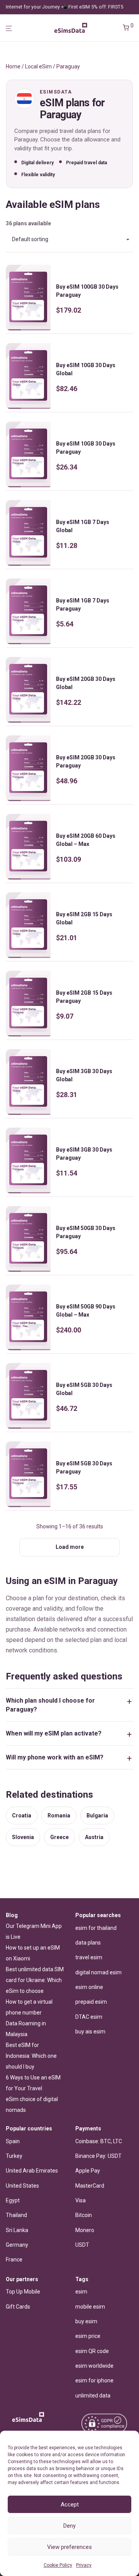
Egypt (13, 2200)
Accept (70, 2505)
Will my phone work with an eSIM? (55, 1757)
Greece (59, 1837)
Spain (13, 2141)
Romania (59, 1815)
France (14, 2260)
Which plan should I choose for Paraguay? (50, 1705)
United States (22, 2186)
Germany (17, 2245)
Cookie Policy (58, 2565)
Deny (69, 2526)
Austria (94, 1837)
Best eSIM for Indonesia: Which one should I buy (31, 2056)
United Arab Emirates (32, 2171)
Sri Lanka (17, 2230)
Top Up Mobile (23, 2292)
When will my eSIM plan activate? (54, 1733)
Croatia (22, 1815)
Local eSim (38, 66)
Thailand (16, 2215)
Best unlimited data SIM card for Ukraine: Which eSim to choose (35, 1980)
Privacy (84, 2565)
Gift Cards (18, 2307)
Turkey (14, 2156)
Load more (70, 1547)
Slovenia (23, 1837)
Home (13, 66)
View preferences (69, 2547)
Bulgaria (97, 1815)
